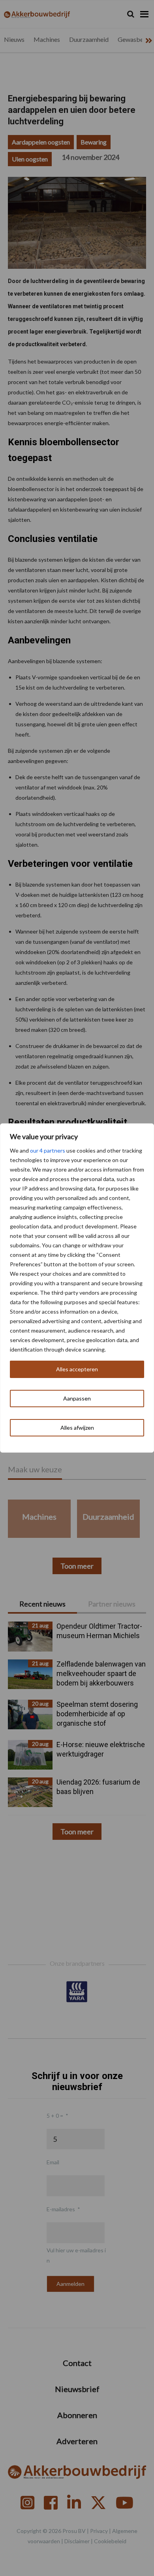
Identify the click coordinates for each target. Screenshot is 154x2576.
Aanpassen (77, 1398)
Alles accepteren (77, 1369)
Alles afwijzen (77, 1428)
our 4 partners (48, 1150)
